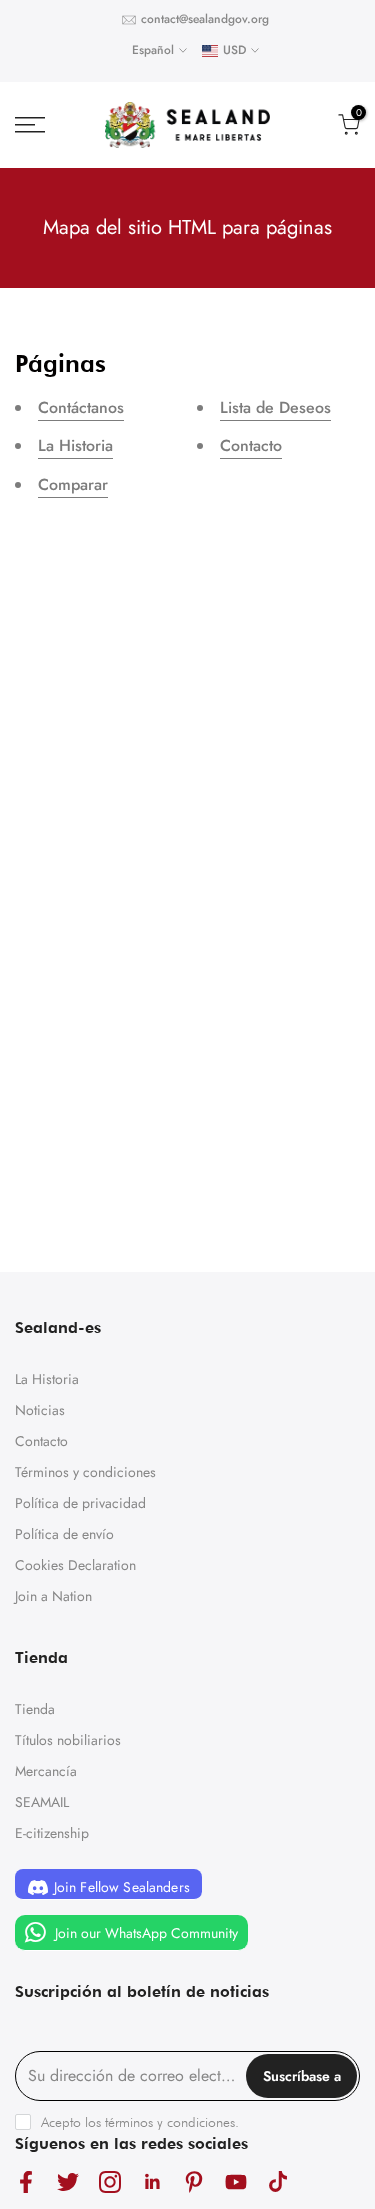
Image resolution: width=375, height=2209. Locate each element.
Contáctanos (81, 407)
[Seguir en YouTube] (236, 2182)
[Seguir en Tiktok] (278, 2182)
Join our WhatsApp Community (144, 1932)
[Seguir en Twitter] (68, 2182)
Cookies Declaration (75, 1565)
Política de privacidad (80, 1503)
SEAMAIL (42, 1802)
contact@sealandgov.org (205, 19)
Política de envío (64, 1534)
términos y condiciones (170, 2122)
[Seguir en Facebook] (26, 2182)
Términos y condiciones (85, 1472)
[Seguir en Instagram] (110, 2182)
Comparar (73, 484)
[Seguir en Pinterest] (194, 2182)
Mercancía (46, 1771)
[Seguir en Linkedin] (152, 2182)
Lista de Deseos (275, 407)
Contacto (251, 445)
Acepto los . (140, 2122)
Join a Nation (53, 1596)
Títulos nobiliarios (68, 1740)
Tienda (35, 1709)
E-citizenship (52, 1833)
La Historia (75, 445)
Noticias (40, 1410)
